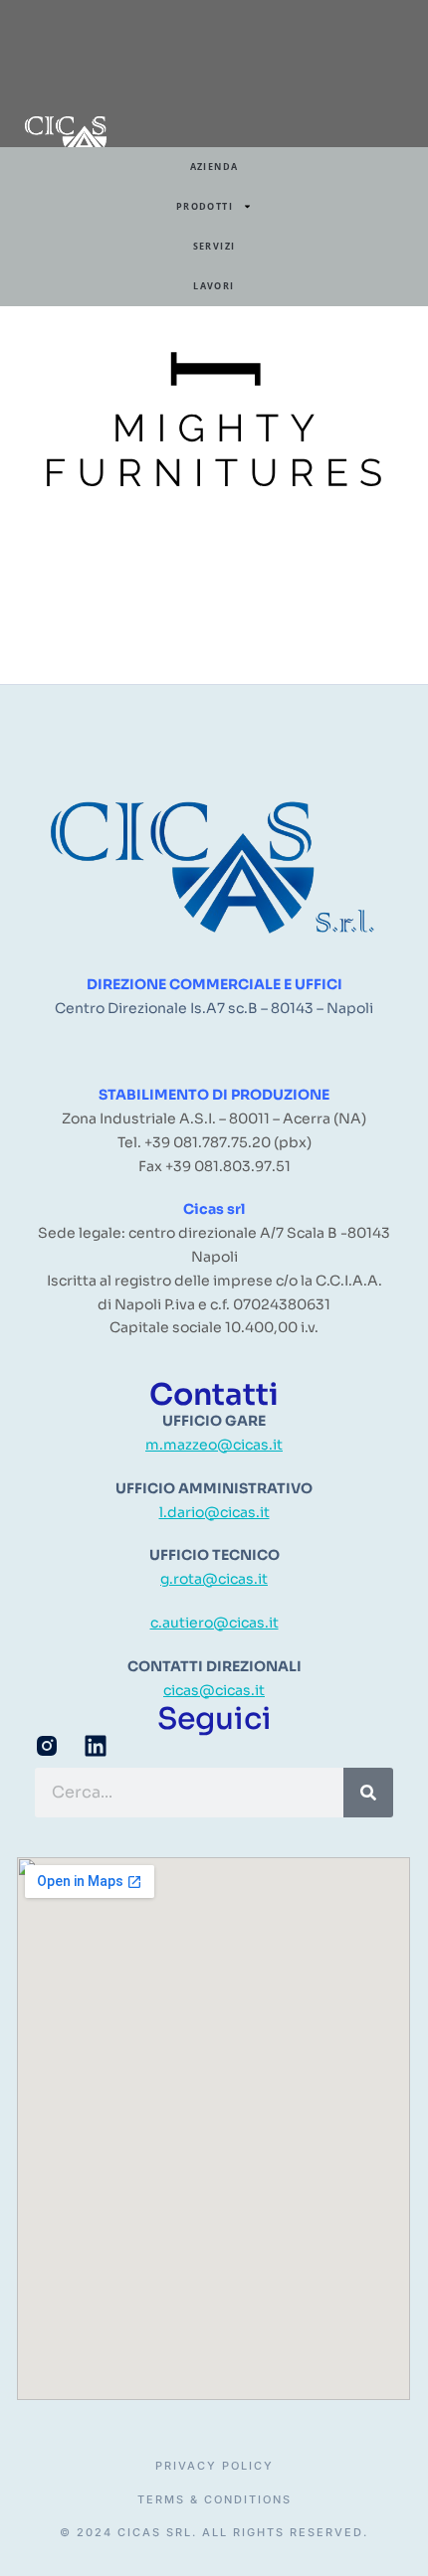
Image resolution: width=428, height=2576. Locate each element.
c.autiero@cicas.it (214, 1623)
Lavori (214, 286)
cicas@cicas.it (214, 1690)
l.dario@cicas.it (214, 1512)
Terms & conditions (214, 2500)
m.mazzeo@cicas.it (214, 1445)
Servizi (214, 246)
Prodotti (205, 206)
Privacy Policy (214, 2466)
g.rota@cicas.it (214, 1579)
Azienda (214, 167)
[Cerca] (368, 1793)
